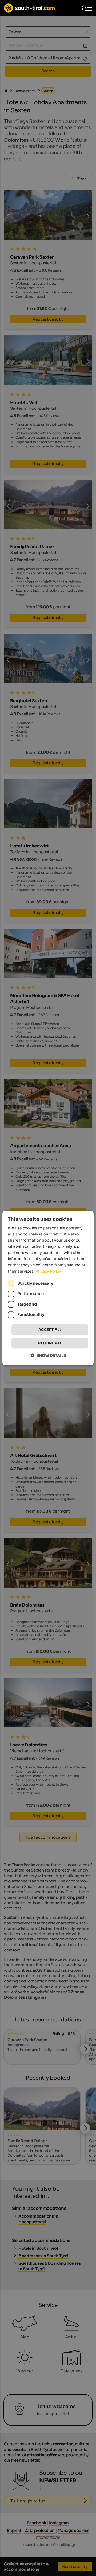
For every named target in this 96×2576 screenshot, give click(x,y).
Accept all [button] (50, 1330)
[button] (48, 1355)
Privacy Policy (48, 1271)
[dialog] (48, 1288)
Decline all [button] (50, 1343)
